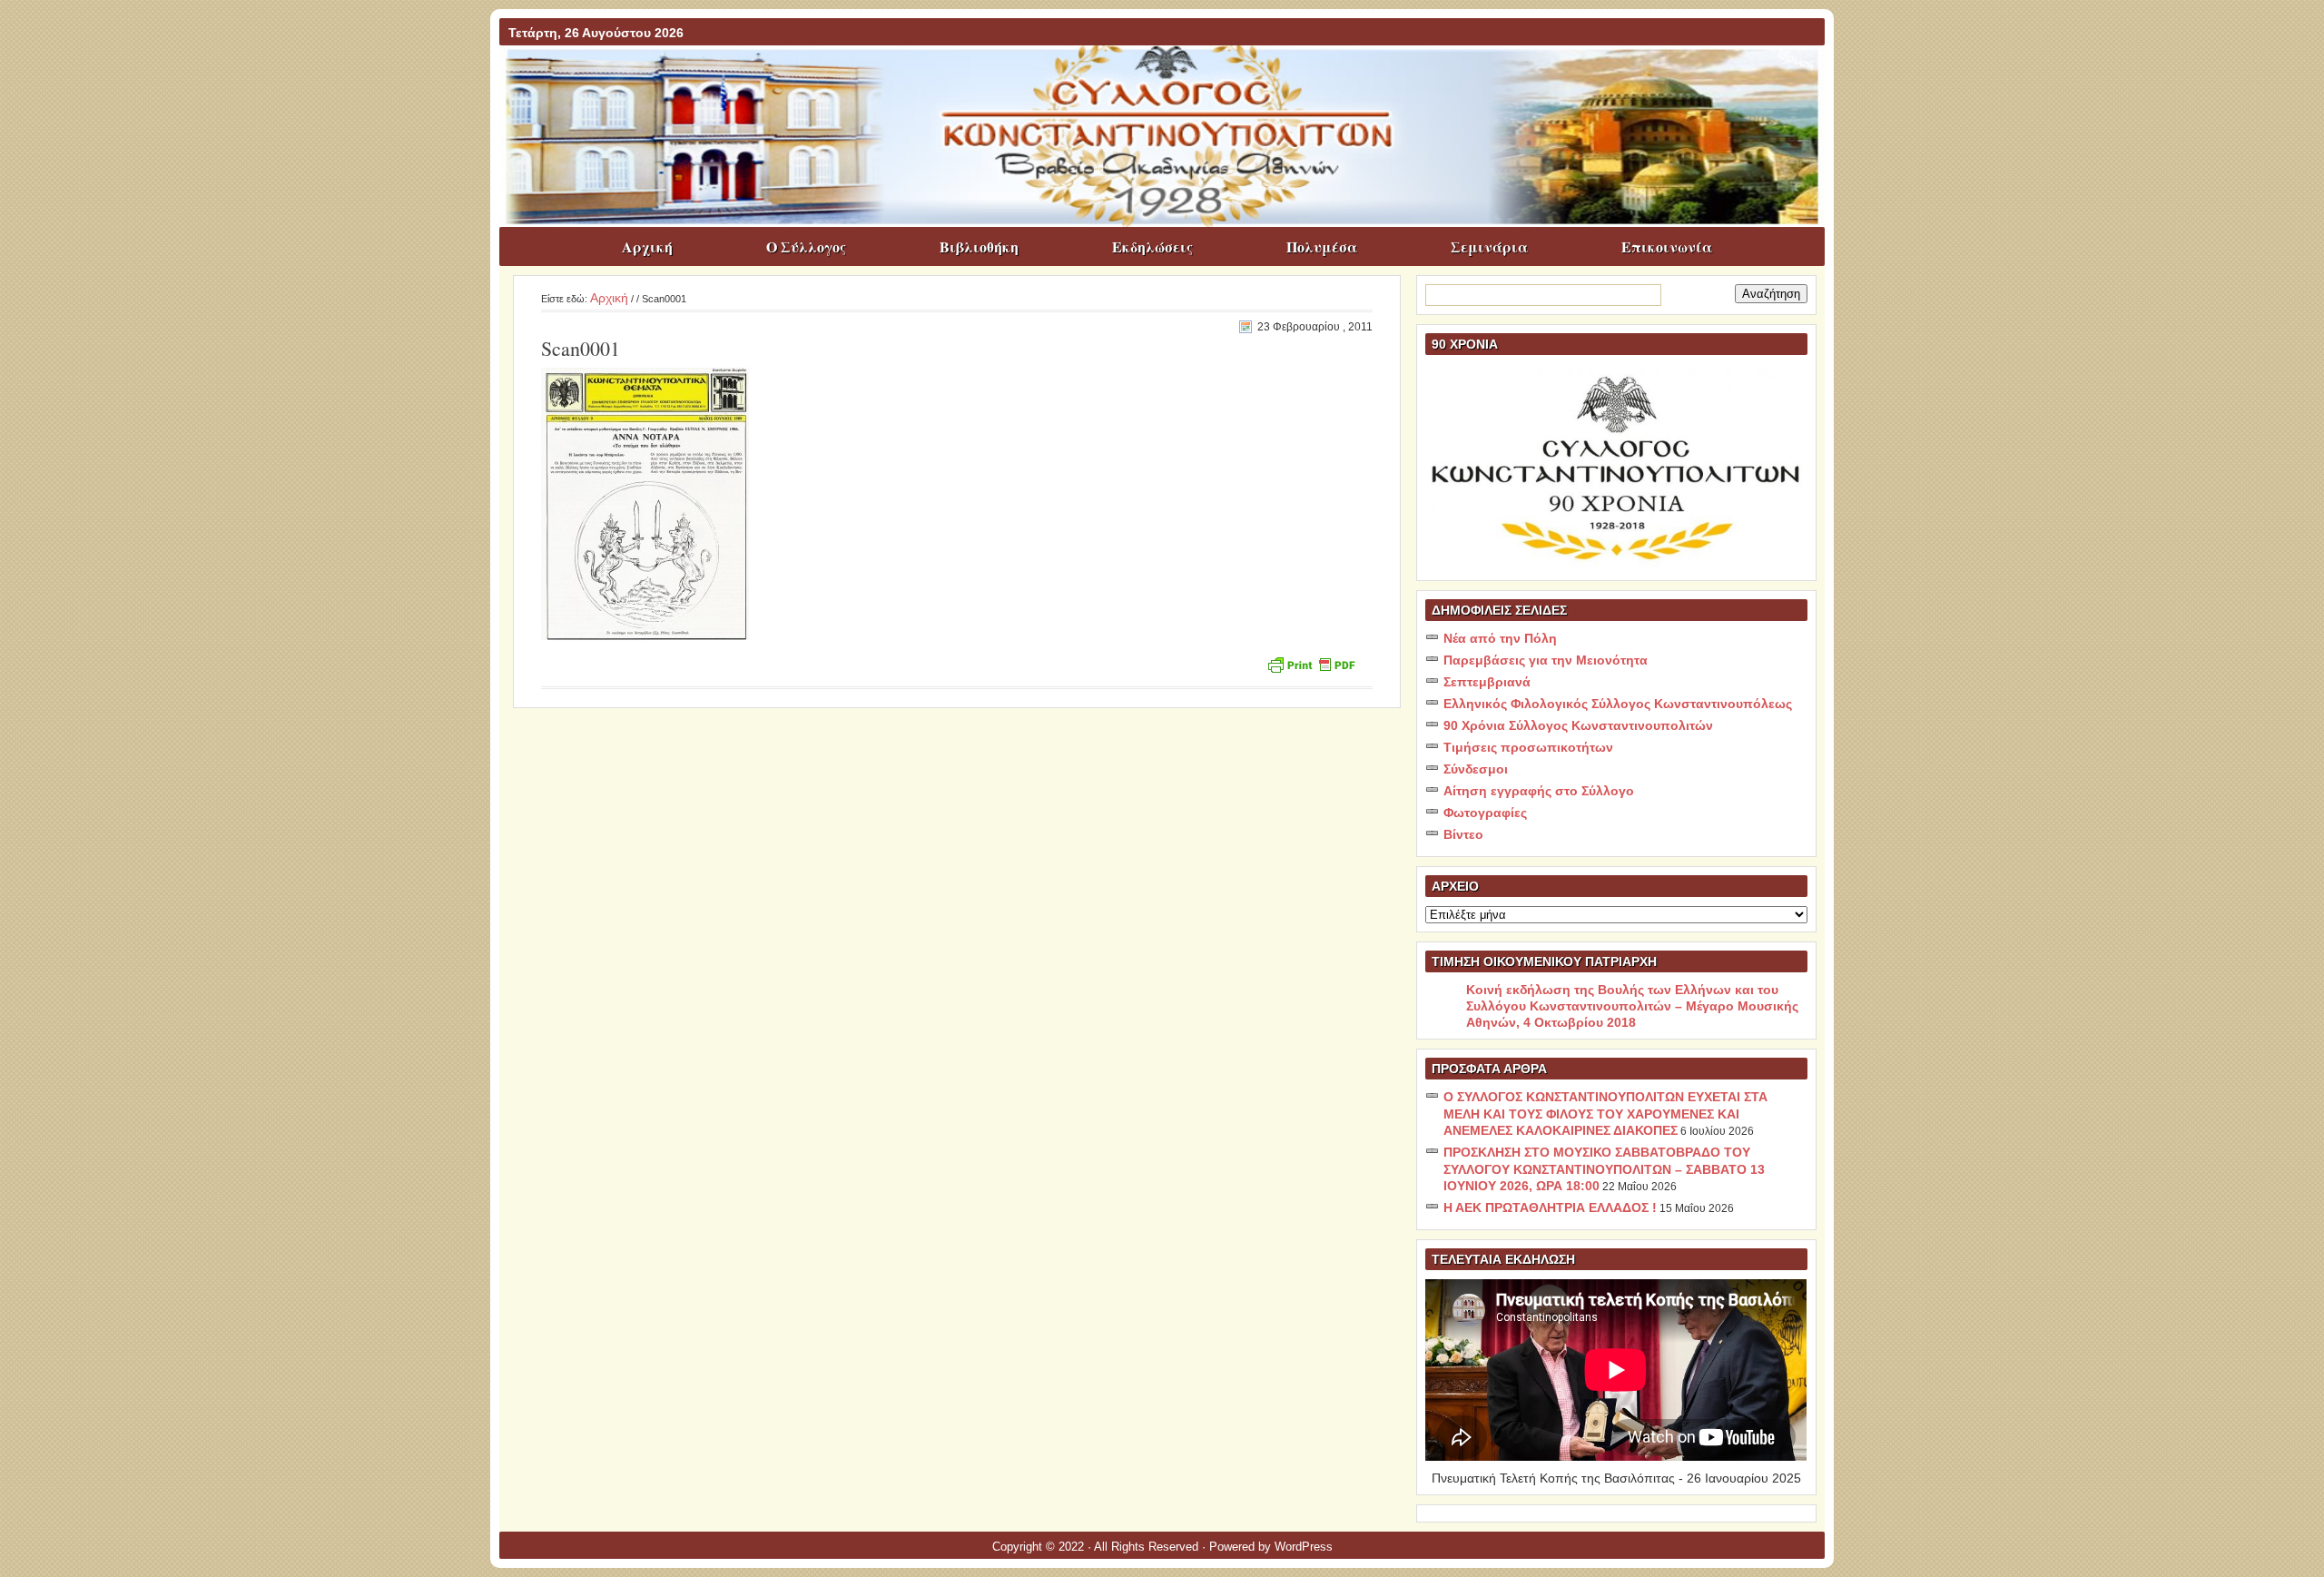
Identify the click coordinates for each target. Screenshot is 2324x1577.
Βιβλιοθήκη (979, 246)
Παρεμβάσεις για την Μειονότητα (1546, 660)
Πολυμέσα (1322, 246)
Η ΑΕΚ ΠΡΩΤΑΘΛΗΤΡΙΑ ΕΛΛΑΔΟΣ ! (1550, 1207)
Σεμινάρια (1489, 246)
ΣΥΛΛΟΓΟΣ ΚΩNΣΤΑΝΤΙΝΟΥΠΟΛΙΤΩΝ (1171, 81)
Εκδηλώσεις (1152, 246)
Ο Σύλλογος (806, 246)
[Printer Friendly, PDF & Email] (1311, 663)
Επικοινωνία (1667, 246)
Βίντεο (1463, 834)
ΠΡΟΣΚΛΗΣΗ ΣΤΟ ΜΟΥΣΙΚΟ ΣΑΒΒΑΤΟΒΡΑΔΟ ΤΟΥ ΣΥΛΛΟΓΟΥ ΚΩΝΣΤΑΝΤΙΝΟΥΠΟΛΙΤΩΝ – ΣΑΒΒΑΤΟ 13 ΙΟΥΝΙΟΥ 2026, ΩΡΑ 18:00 (1604, 1169)
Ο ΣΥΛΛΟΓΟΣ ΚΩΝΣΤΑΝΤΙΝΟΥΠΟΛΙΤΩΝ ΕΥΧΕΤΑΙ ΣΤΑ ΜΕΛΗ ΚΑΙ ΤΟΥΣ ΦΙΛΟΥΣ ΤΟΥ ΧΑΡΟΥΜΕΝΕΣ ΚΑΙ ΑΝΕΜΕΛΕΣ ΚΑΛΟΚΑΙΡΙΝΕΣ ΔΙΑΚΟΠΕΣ (1605, 1114)
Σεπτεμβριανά (1487, 682)
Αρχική (647, 246)
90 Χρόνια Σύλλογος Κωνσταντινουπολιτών (1578, 725)
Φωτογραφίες (1485, 813)
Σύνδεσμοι (1476, 769)
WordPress (1304, 1547)
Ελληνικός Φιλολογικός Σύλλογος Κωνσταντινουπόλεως (1618, 704)
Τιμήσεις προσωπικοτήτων (1528, 747)
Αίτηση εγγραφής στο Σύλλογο (1539, 791)
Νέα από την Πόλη (1500, 638)
